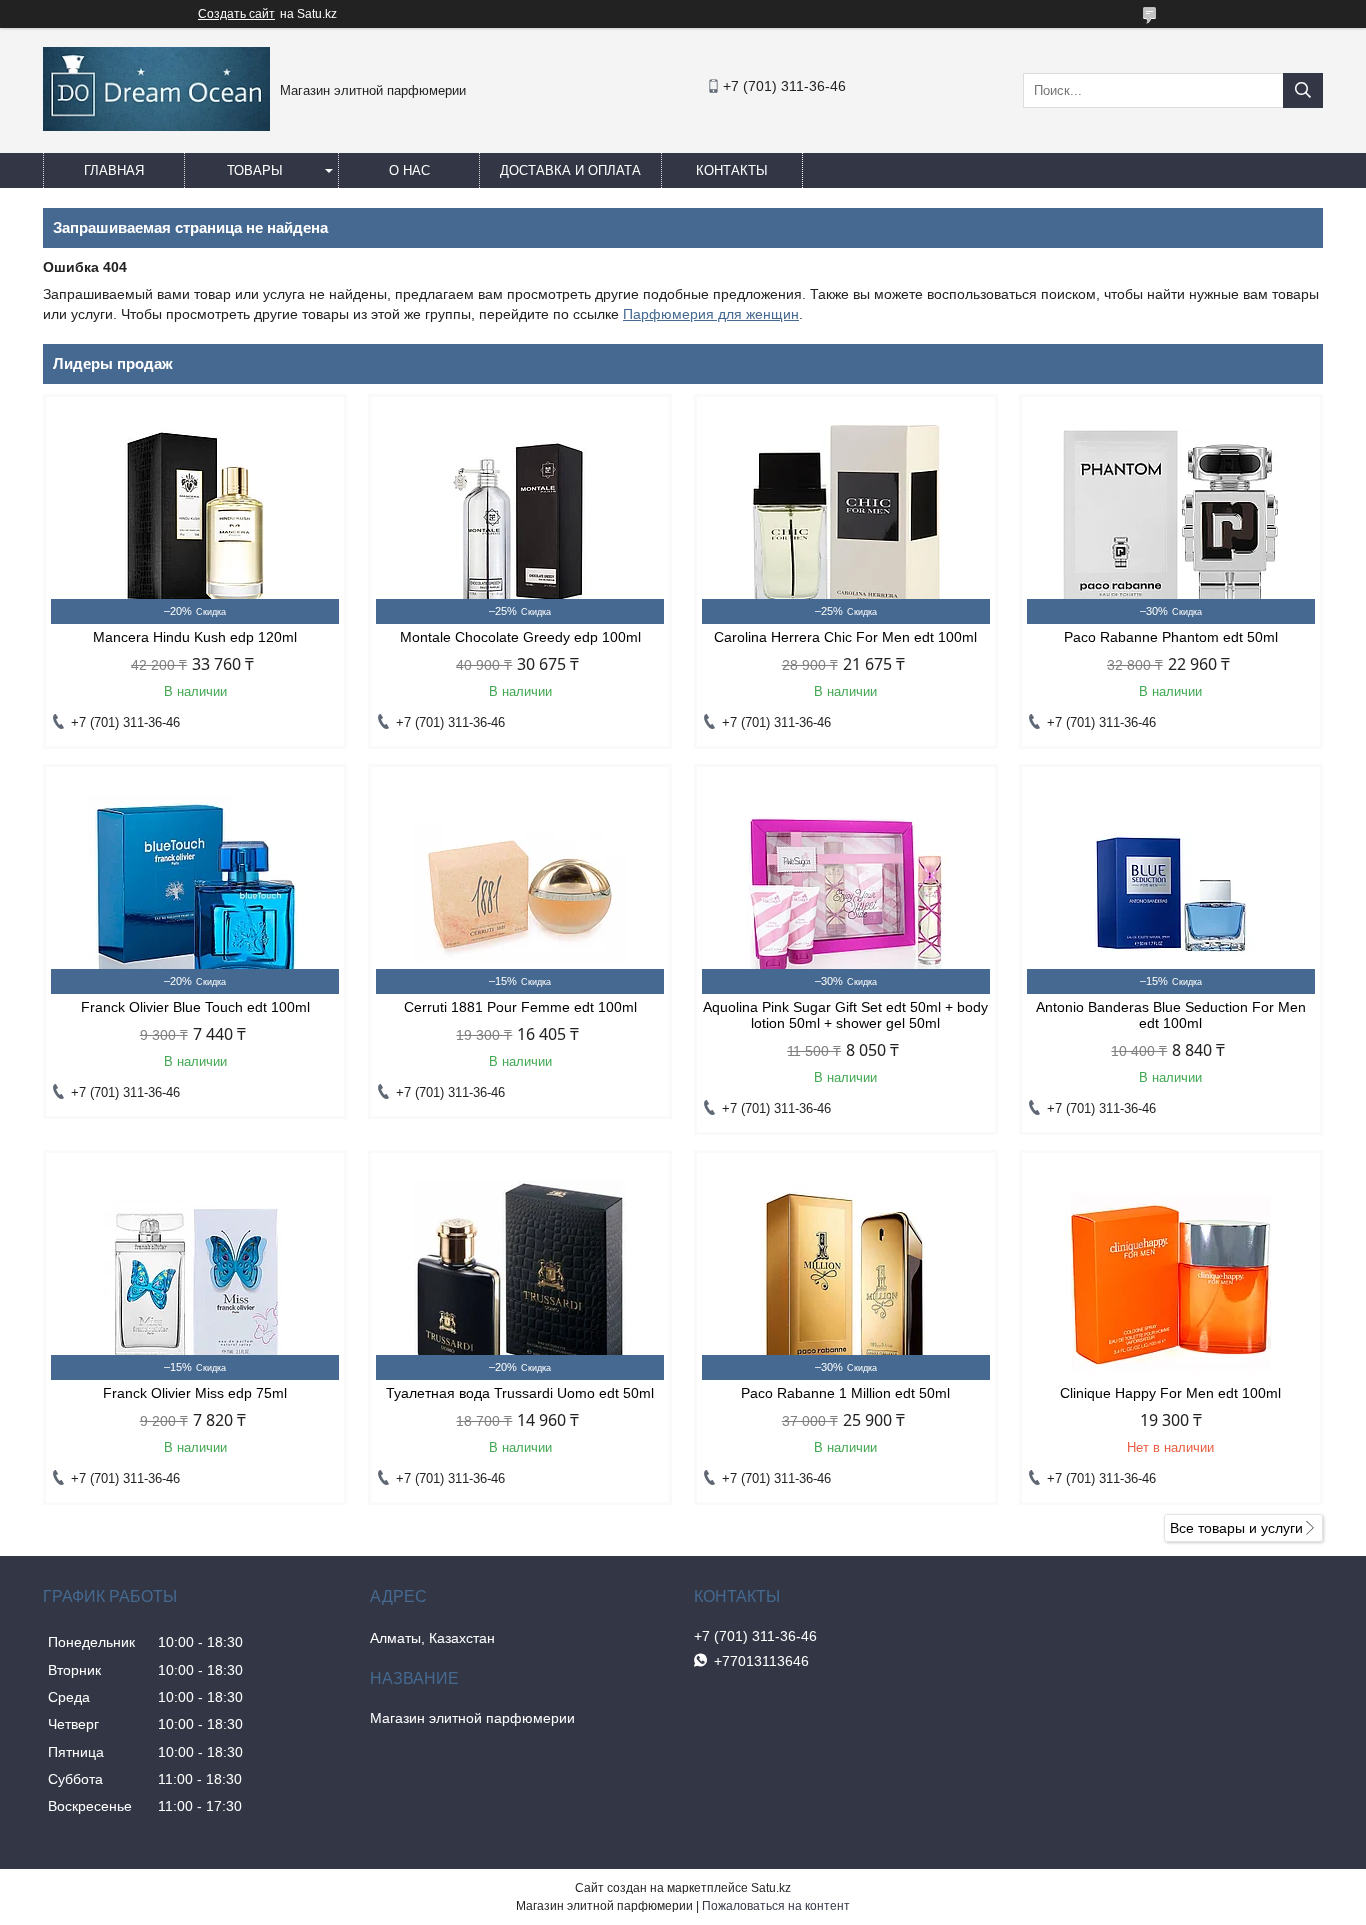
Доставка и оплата (570, 170)
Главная (114, 170)
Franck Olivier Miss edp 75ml (195, 1393)
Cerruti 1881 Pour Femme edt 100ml (520, 1007)
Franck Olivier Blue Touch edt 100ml (195, 1007)
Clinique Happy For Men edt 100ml (1170, 1393)
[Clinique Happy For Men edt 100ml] (1171, 1280)
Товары (255, 170)
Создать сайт (236, 14)
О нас (409, 170)
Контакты (732, 170)
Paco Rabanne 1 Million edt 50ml (845, 1393)
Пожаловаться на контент (776, 1906)
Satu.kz (771, 1888)
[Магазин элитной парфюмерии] (156, 126)
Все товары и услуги (1236, 1528)
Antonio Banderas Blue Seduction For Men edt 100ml (1171, 1015)
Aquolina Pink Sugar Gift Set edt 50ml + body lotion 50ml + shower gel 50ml (845, 1015)
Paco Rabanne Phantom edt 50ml (1171, 637)
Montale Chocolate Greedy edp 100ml (520, 637)
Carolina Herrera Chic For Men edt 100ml (845, 637)
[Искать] (1303, 90)
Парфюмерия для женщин (711, 314)
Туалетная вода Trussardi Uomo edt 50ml (520, 1393)
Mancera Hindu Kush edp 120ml (195, 637)
